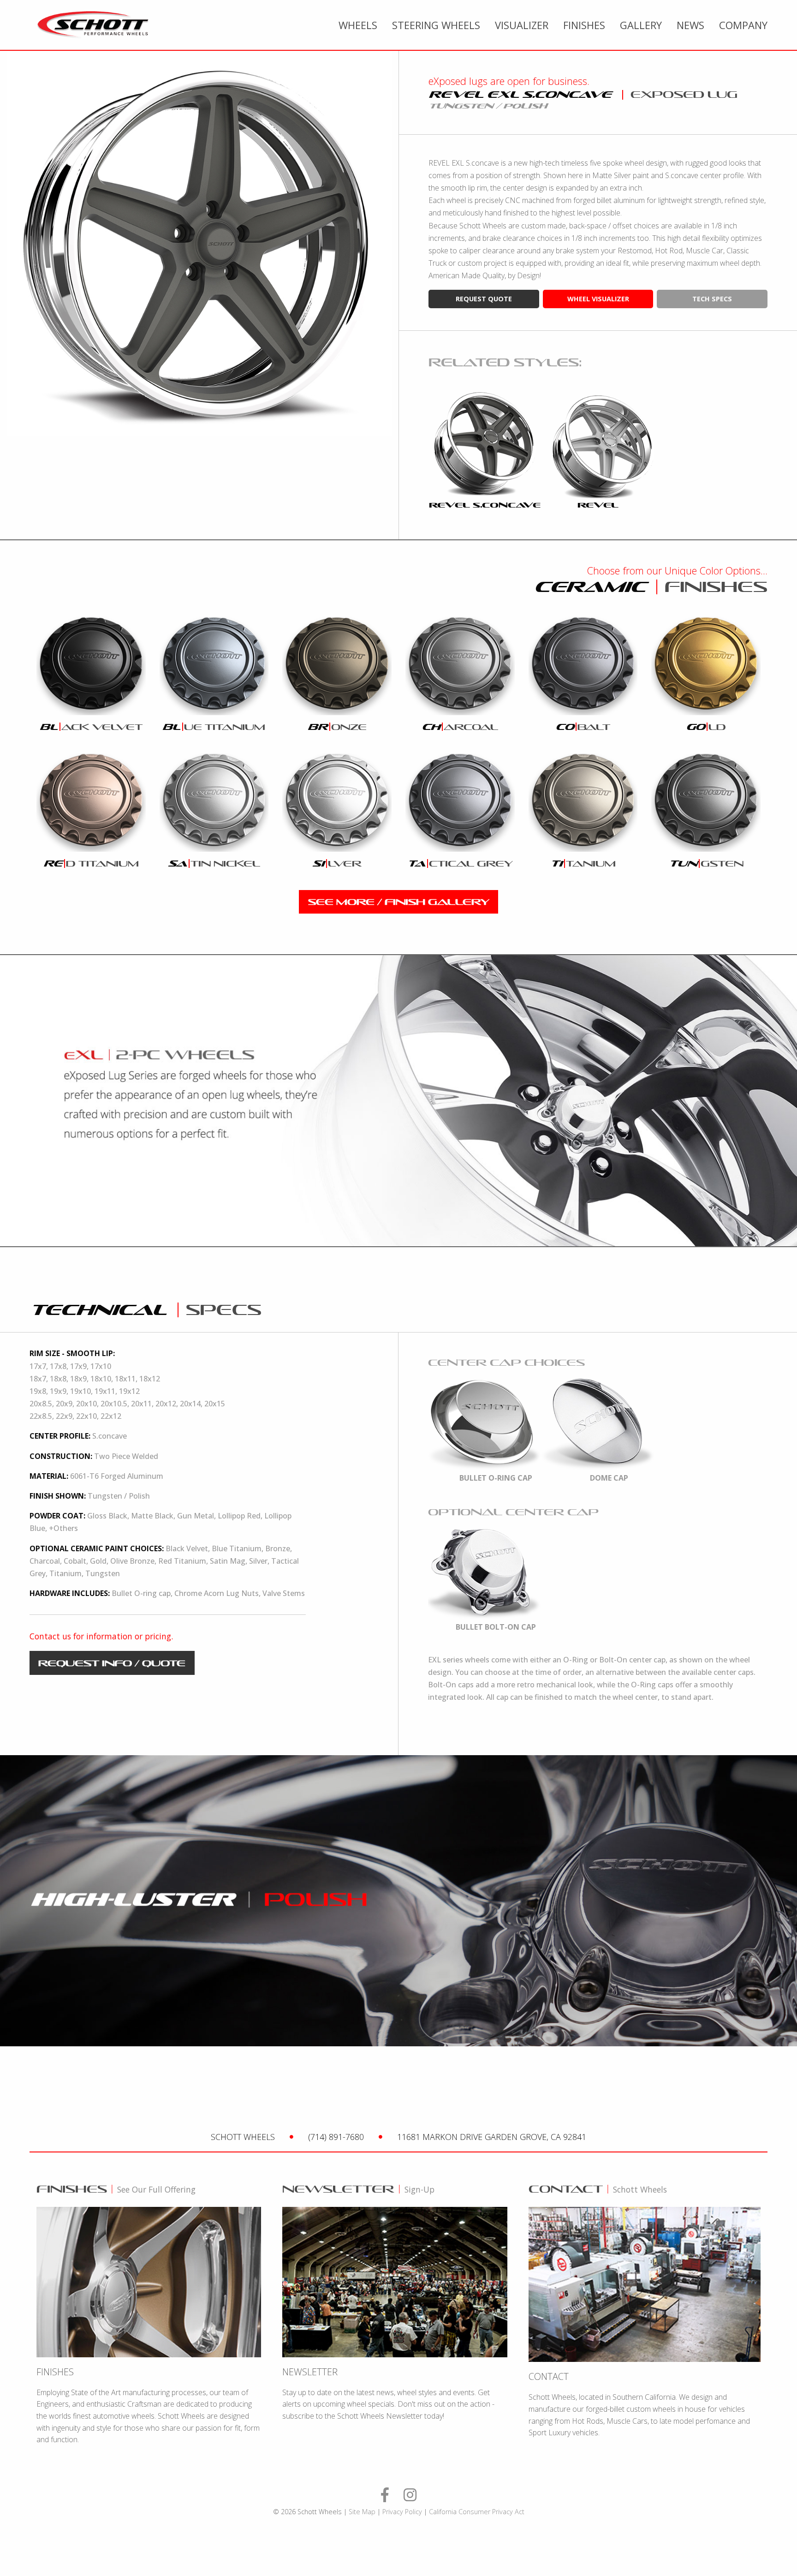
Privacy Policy (402, 2512)
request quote (484, 299)
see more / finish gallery (399, 902)
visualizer (522, 25)
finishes (584, 25)
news (690, 25)
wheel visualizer (598, 299)
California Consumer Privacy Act (477, 2512)
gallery (641, 25)
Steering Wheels (436, 25)
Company (743, 25)
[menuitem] (358, 25)
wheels (358, 25)
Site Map (362, 2512)
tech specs (712, 299)
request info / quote (112, 1663)
